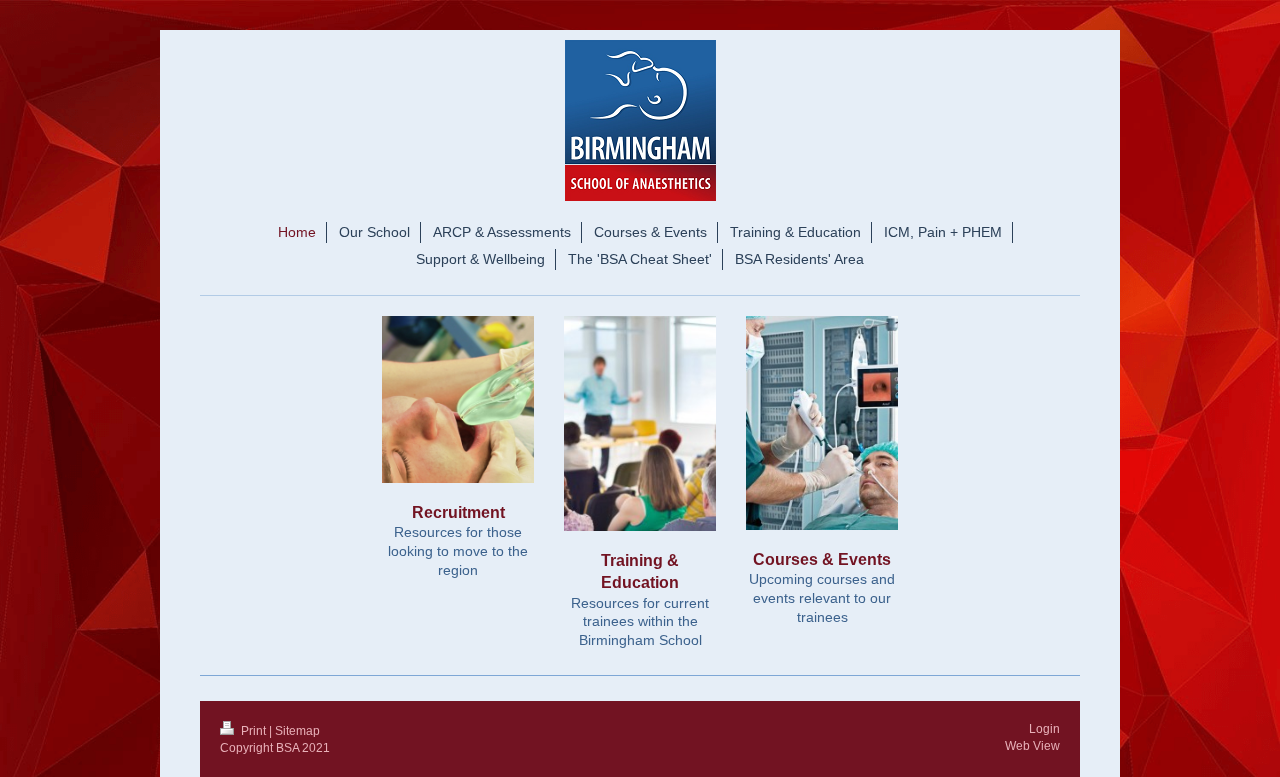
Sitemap (297, 731)
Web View (1032, 746)
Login (1044, 729)
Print (253, 731)
